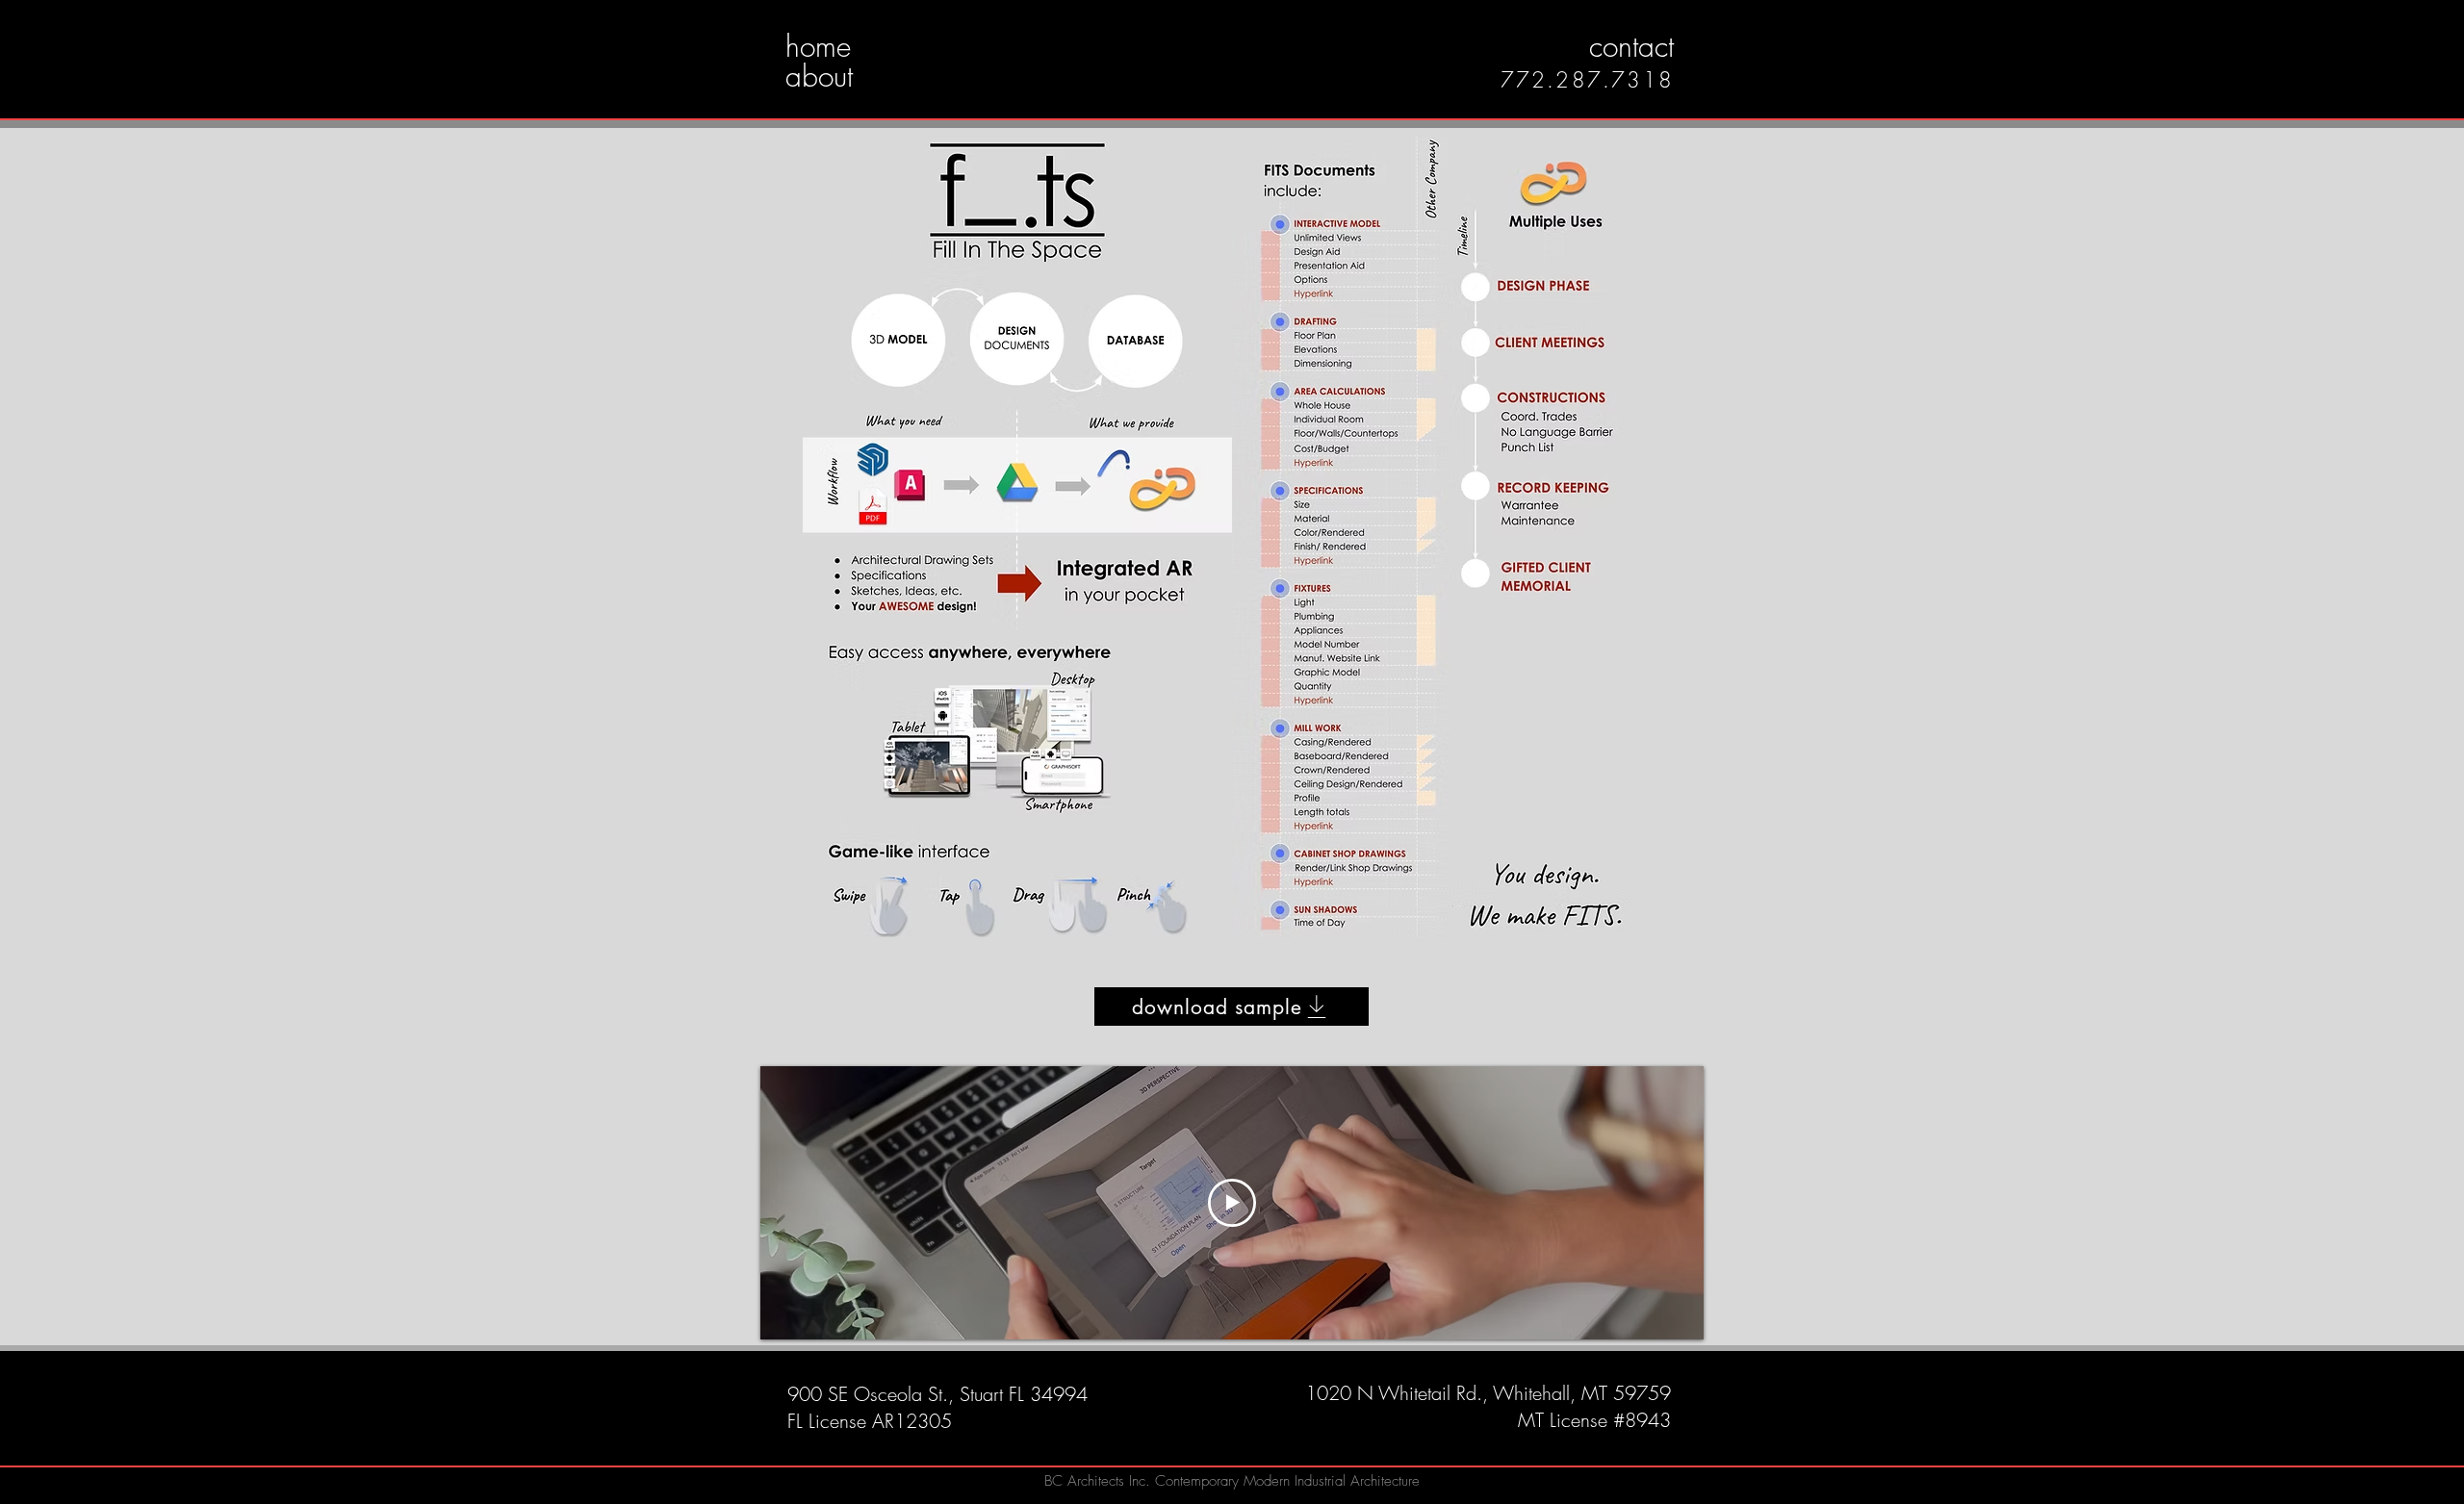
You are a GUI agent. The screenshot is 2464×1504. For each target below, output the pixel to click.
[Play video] (1232, 1203)
